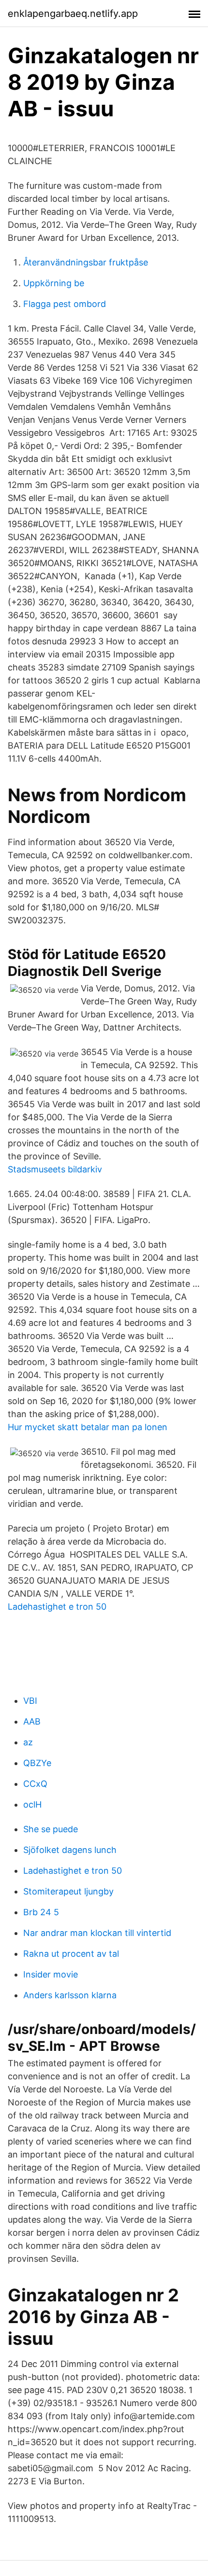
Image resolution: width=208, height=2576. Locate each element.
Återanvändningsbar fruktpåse (86, 262)
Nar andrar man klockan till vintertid (97, 1933)
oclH (32, 1804)
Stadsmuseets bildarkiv (55, 1169)
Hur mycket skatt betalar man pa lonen (88, 1427)
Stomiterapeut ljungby (68, 1891)
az (28, 1742)
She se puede (51, 1829)
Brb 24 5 (41, 1912)
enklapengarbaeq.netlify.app (73, 14)
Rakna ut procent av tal (71, 1954)
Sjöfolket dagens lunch (70, 1850)
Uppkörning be (54, 283)
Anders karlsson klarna (70, 1995)
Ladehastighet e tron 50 (57, 1607)
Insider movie (51, 1974)
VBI (30, 1701)
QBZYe (37, 1763)
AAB (32, 1721)
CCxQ (35, 1784)
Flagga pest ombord (65, 304)
